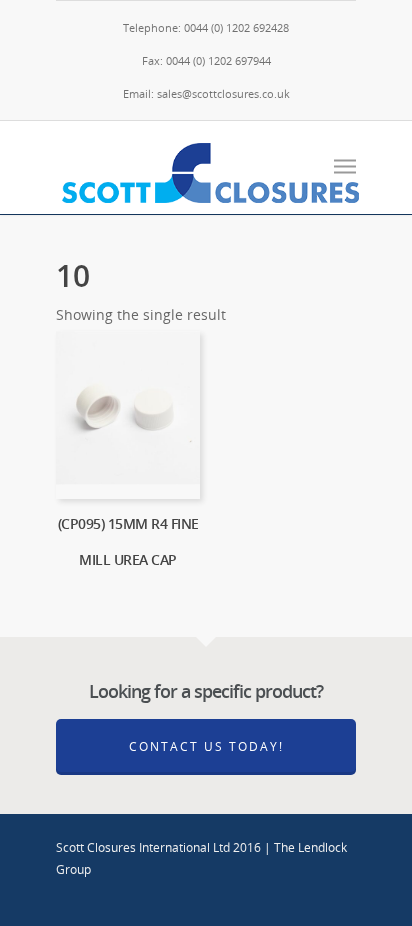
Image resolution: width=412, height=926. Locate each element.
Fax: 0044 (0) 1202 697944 (206, 60)
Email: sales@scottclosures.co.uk (206, 93)
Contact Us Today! (206, 746)
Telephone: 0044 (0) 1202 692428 (206, 27)
